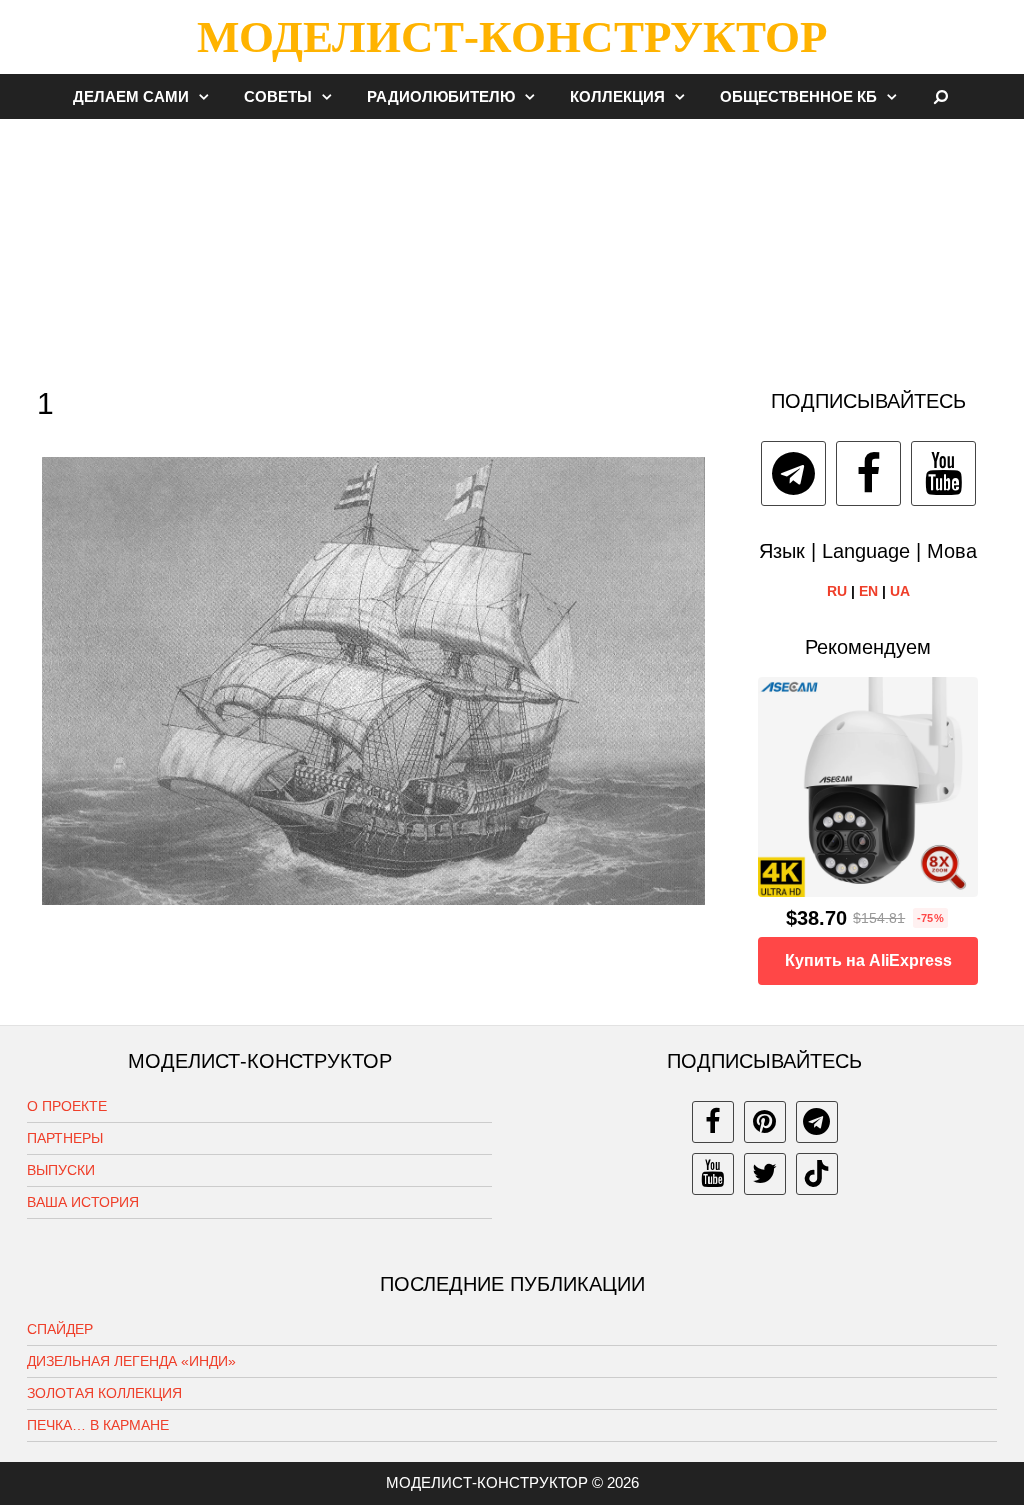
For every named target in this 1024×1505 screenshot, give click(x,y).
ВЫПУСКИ (61, 1170)
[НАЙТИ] (941, 96)
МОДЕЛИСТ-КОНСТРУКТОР (512, 37)
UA (900, 591)
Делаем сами (131, 96)
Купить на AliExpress (868, 960)
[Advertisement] (512, 244)
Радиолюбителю (441, 96)
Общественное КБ (798, 96)
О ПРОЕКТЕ (67, 1106)
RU (837, 591)
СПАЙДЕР (60, 1329)
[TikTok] (817, 1174)
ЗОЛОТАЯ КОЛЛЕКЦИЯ (104, 1393)
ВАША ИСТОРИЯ (83, 1202)
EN (868, 591)
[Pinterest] (765, 1122)
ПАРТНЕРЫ (65, 1138)
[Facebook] (868, 473)
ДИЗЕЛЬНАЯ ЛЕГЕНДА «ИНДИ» (131, 1361)
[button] (209, 96)
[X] (765, 1174)
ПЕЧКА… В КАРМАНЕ (98, 1425)
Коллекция (617, 96)
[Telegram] (793, 473)
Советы (278, 96)
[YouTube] (943, 473)
